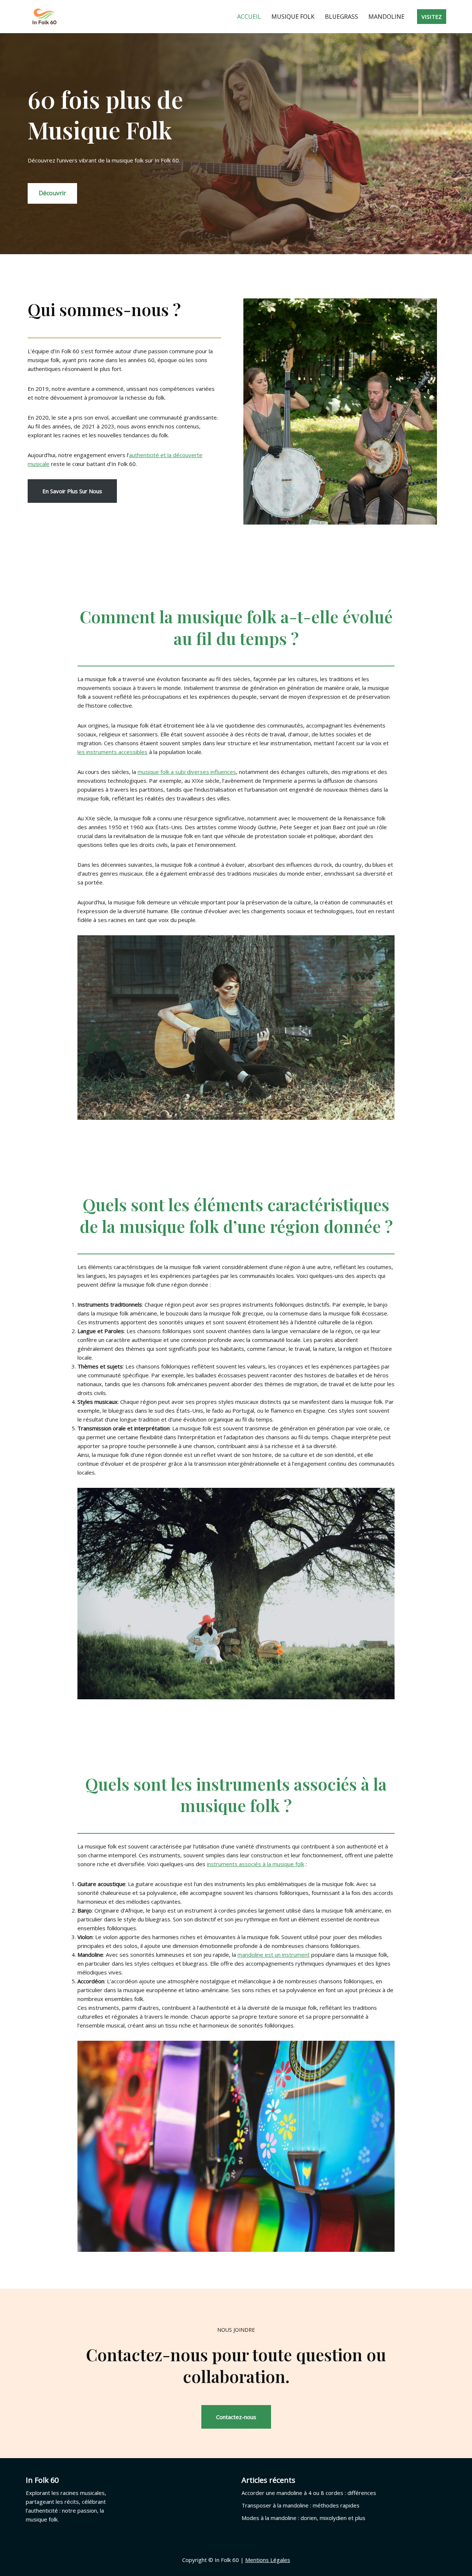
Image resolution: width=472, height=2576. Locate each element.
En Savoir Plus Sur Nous (72, 491)
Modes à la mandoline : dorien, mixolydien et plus (303, 2518)
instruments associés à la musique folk (256, 1864)
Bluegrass (341, 17)
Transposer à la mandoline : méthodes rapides (301, 2505)
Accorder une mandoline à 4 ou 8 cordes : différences (309, 2493)
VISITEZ (432, 17)
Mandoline (386, 17)
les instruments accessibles (112, 752)
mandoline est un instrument (274, 1955)
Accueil (249, 17)
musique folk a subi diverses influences (187, 772)
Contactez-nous (236, 2417)
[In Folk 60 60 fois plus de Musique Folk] (44, 17)
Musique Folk (293, 17)
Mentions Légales (268, 2560)
